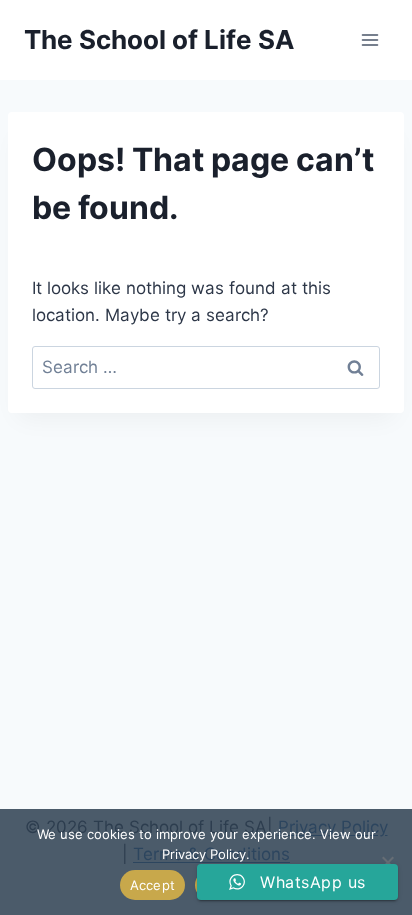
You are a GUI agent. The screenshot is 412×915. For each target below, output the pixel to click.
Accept (153, 885)
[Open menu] (369, 39)
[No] (387, 862)
